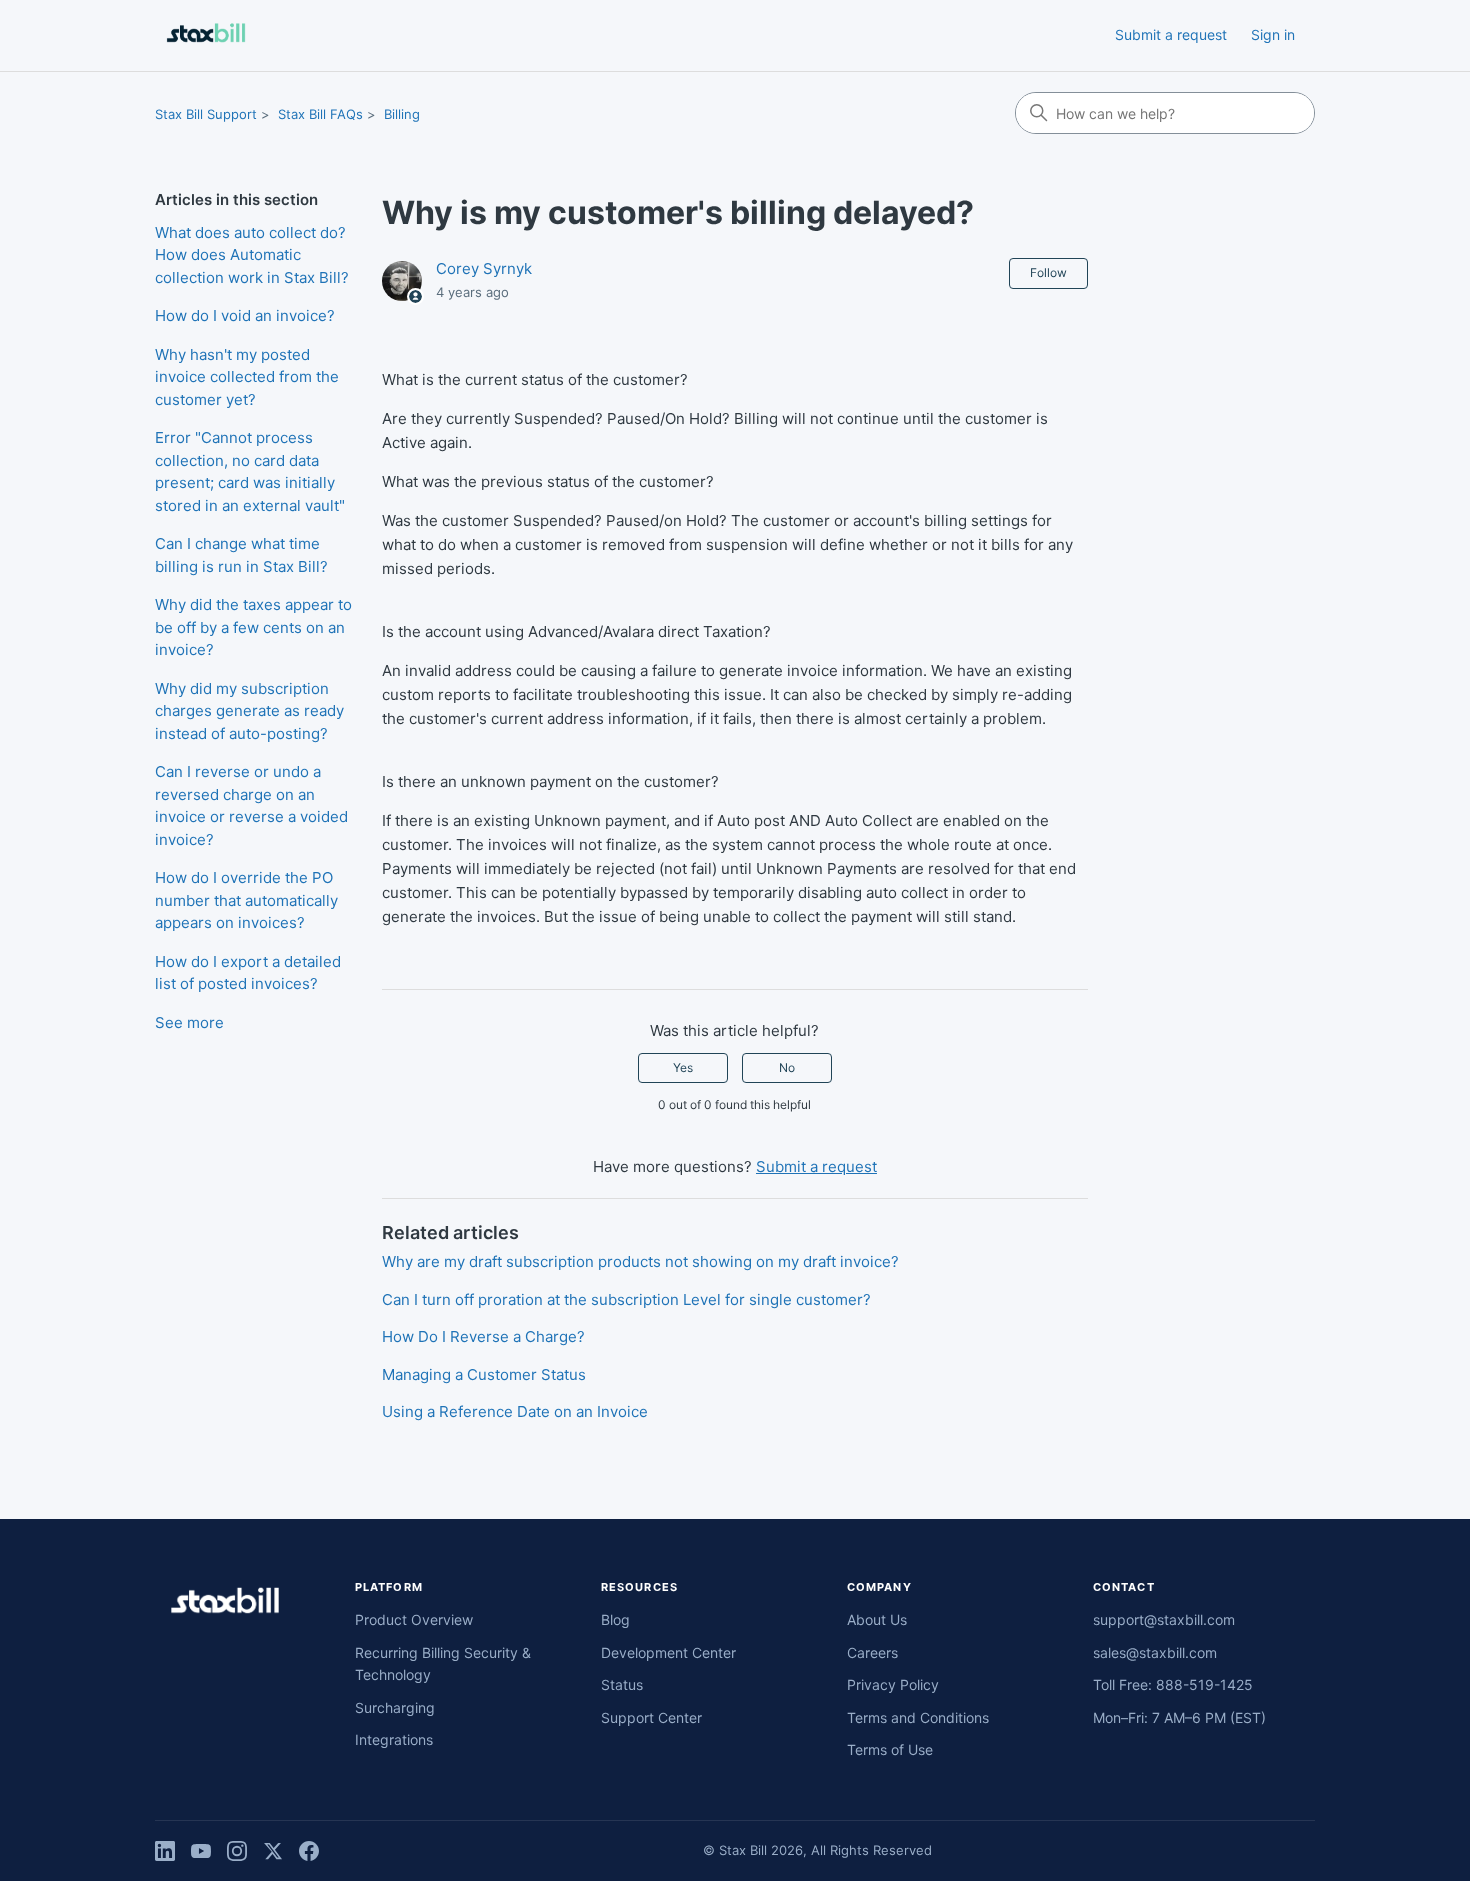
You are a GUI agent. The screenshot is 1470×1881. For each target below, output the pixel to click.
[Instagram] (237, 1851)
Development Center (668, 1652)
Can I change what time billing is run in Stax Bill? (241, 555)
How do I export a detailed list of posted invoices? (248, 973)
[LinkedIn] (165, 1851)
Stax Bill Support (206, 114)
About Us (877, 1619)
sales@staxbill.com (1155, 1652)
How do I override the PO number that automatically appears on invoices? (246, 900)
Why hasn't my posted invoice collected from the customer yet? (247, 377)
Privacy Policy (893, 1684)
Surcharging (395, 1707)
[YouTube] (201, 1851)
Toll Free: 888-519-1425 (1173, 1684)
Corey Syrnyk (484, 268)
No (787, 1067)
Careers (872, 1652)
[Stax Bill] (225, 1604)
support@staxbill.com (1164, 1619)
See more (189, 1022)
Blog (615, 1619)
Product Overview (414, 1619)
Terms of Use (890, 1749)
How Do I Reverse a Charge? (483, 1336)
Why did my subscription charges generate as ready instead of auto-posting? (249, 711)
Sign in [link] (1273, 34)
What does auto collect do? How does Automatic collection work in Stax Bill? (252, 255)
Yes (683, 1067)
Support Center (651, 1717)
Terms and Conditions (918, 1717)
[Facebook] (309, 1851)
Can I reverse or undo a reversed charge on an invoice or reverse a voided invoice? (251, 805)
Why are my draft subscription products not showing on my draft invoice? (640, 1261)
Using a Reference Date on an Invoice (515, 1411)
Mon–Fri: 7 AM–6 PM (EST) (1179, 1717)
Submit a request (1171, 34)
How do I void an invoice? (245, 315)
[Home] (206, 35)
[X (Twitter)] (273, 1851)
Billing (402, 114)
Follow (1048, 272)
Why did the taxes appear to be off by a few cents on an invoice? (253, 627)
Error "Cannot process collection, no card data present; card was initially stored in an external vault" (250, 471)
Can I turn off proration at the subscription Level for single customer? (626, 1299)
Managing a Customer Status (484, 1374)
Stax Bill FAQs (320, 114)
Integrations (394, 1739)
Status (622, 1684)
